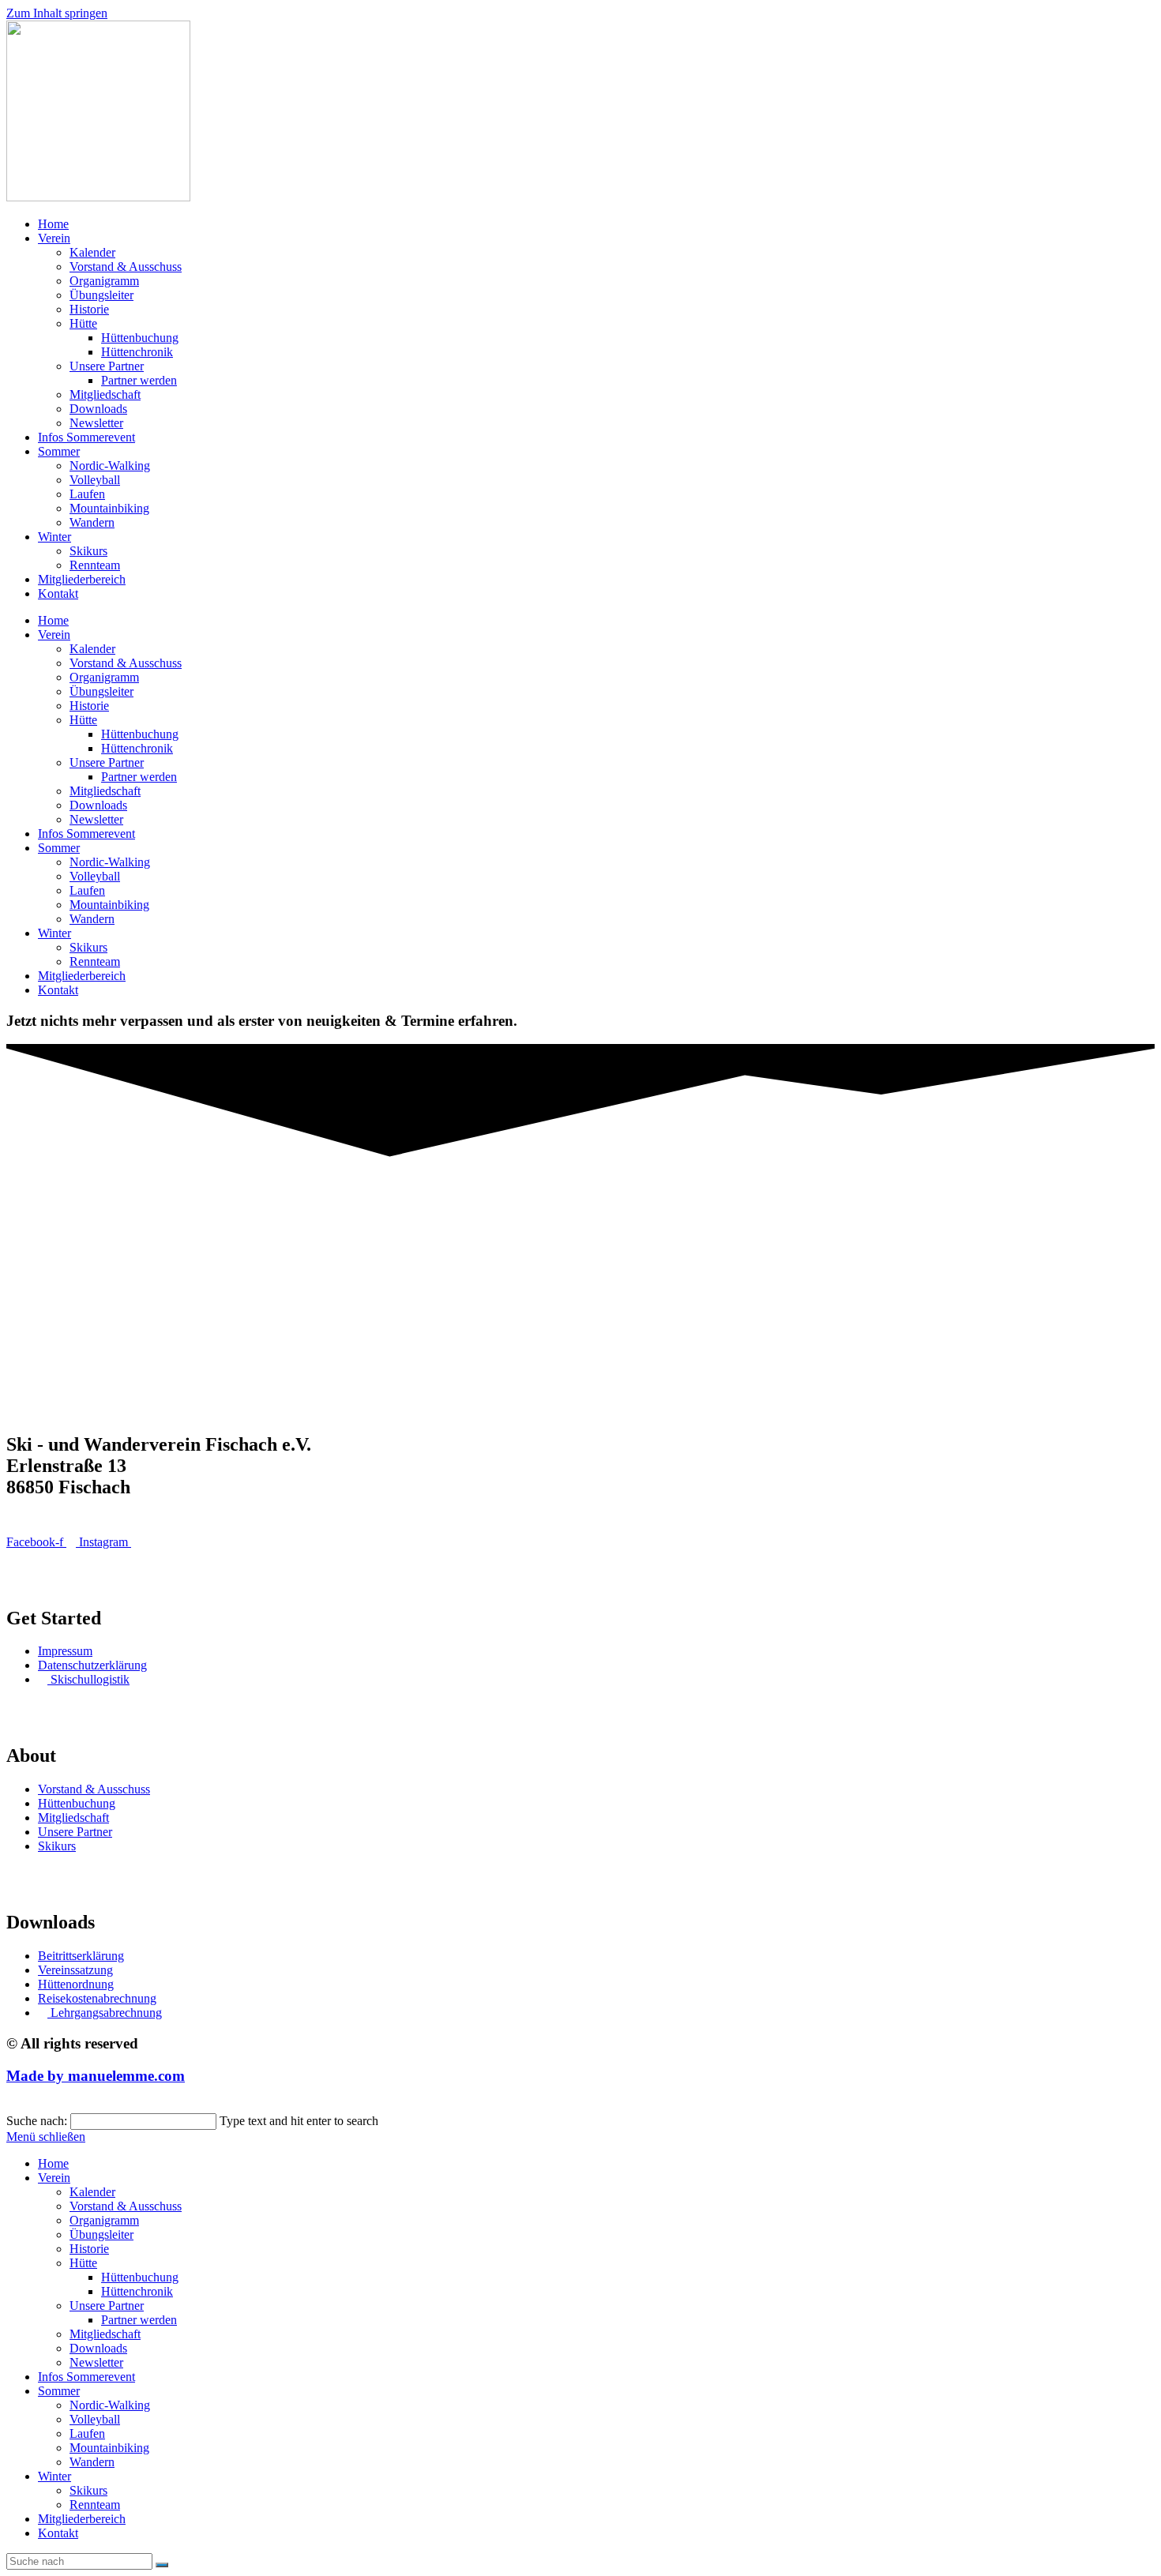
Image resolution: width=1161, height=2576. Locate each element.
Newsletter (96, 423)
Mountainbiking (109, 508)
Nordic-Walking (110, 466)
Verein (54, 238)
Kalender (92, 252)
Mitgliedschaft (105, 394)
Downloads (98, 409)
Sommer (59, 451)
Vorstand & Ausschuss (126, 267)
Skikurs (88, 551)
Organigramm (104, 281)
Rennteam (95, 565)
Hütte (83, 323)
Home (53, 224)
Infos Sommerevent (86, 437)
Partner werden (139, 380)
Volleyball (95, 480)
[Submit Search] (162, 2565)
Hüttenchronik (137, 352)
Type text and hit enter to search (299, 2121)
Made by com (96, 2076)
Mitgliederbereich (82, 579)
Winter (54, 537)
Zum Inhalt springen (57, 13)
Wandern (92, 522)
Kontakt (58, 593)
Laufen (87, 494)
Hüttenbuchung (140, 338)
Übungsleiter (101, 295)
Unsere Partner (107, 366)
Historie (89, 309)
